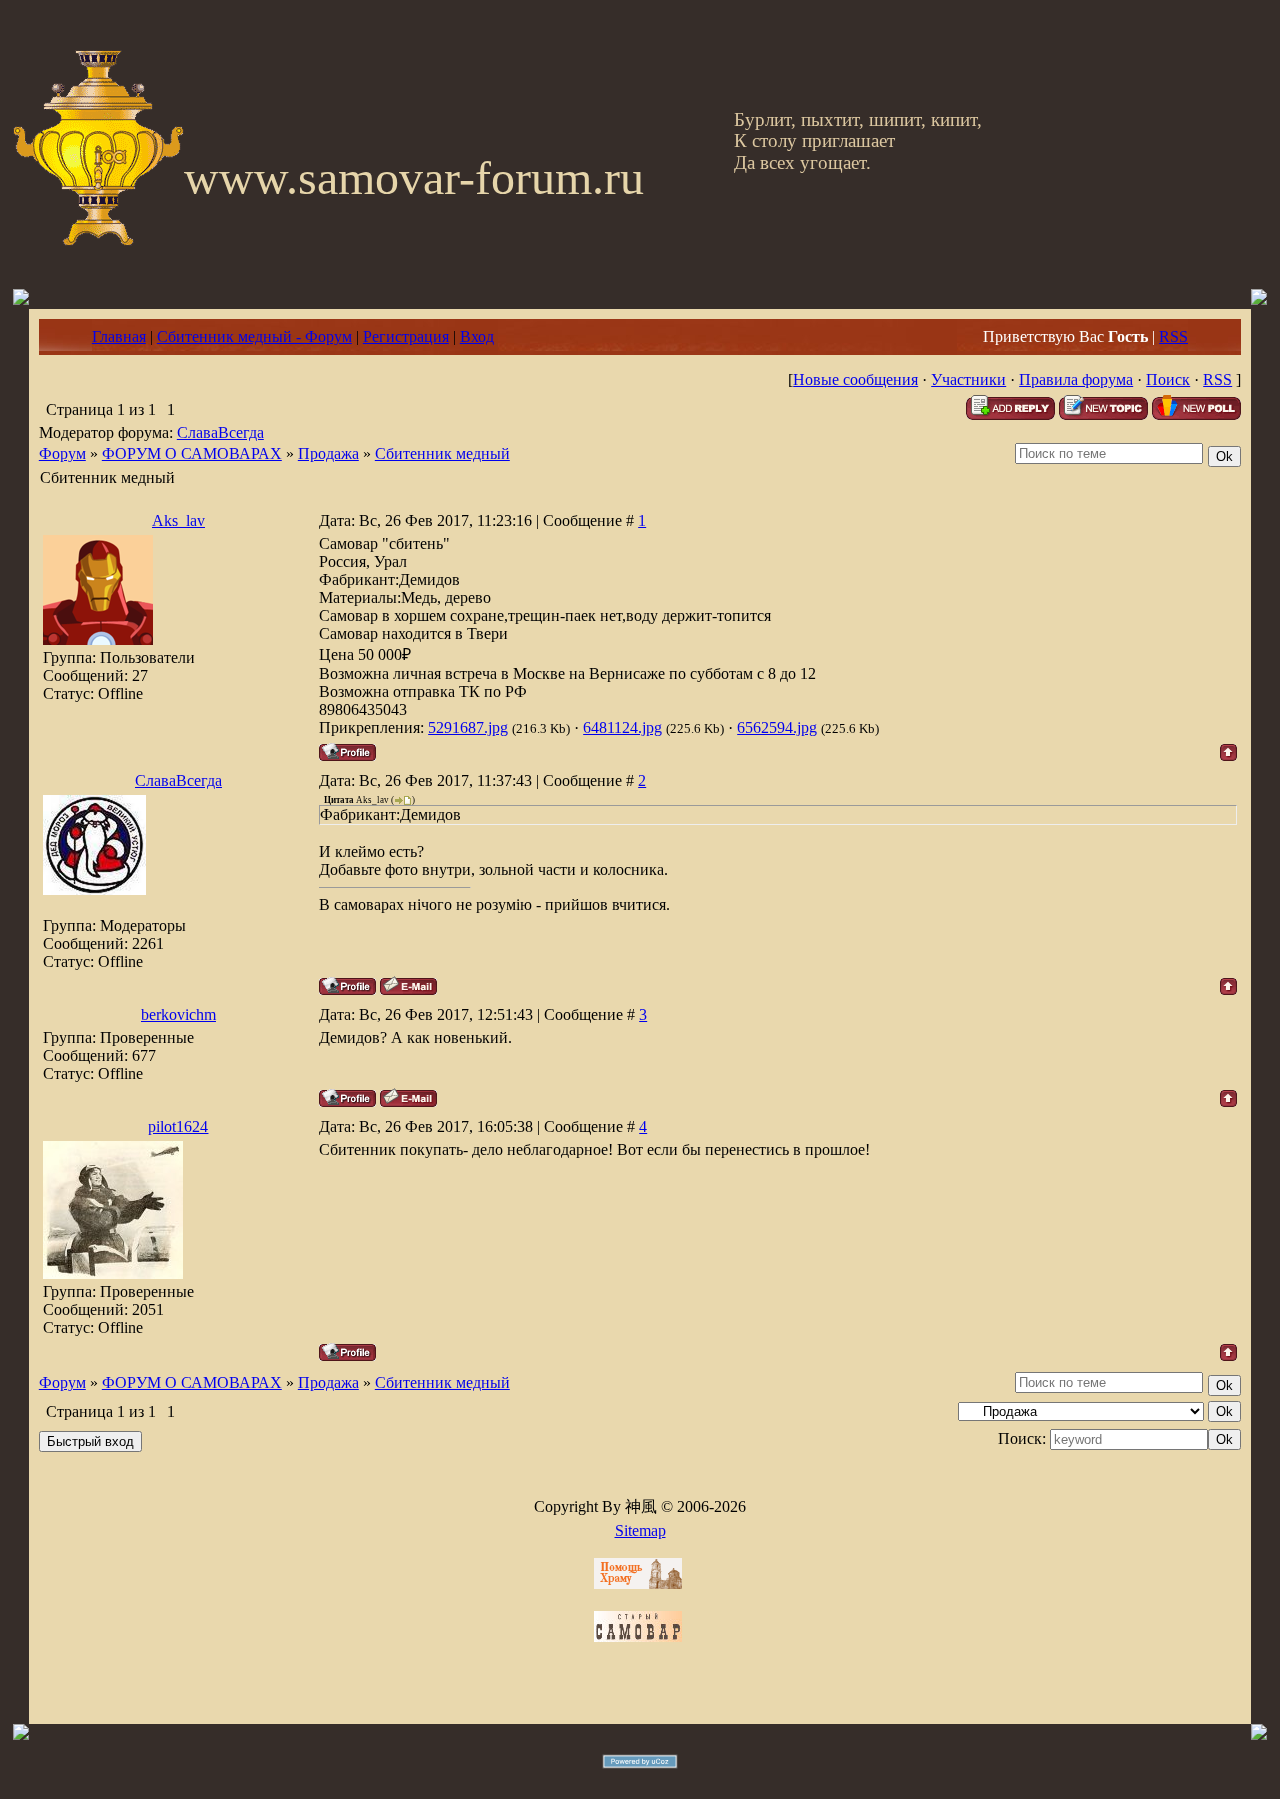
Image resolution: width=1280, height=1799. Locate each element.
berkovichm (178, 1014)
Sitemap (640, 1530)
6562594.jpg (777, 727)
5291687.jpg (468, 727)
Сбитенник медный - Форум (254, 336)
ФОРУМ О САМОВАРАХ (192, 453)
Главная (119, 336)
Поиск (1168, 379)
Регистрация (406, 336)
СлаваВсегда (220, 432)
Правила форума (1076, 379)
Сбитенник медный (442, 453)
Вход (477, 336)
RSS (1173, 336)
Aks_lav (178, 520)
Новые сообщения (855, 379)
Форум (62, 453)
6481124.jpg (622, 727)
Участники (968, 379)
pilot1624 (178, 1126)
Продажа (328, 453)
